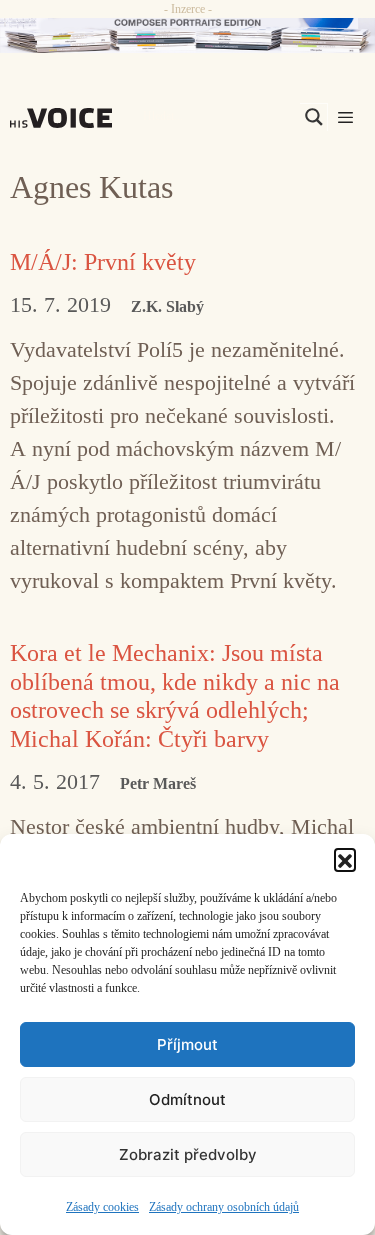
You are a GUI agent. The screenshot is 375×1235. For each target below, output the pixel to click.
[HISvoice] (66, 118)
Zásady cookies (102, 1207)
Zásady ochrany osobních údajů (224, 1207)
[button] (345, 859)
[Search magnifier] (314, 117)
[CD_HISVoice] (187, 35)
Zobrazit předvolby (188, 1154)
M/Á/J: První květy (103, 262)
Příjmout (187, 1044)
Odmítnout (187, 1099)
